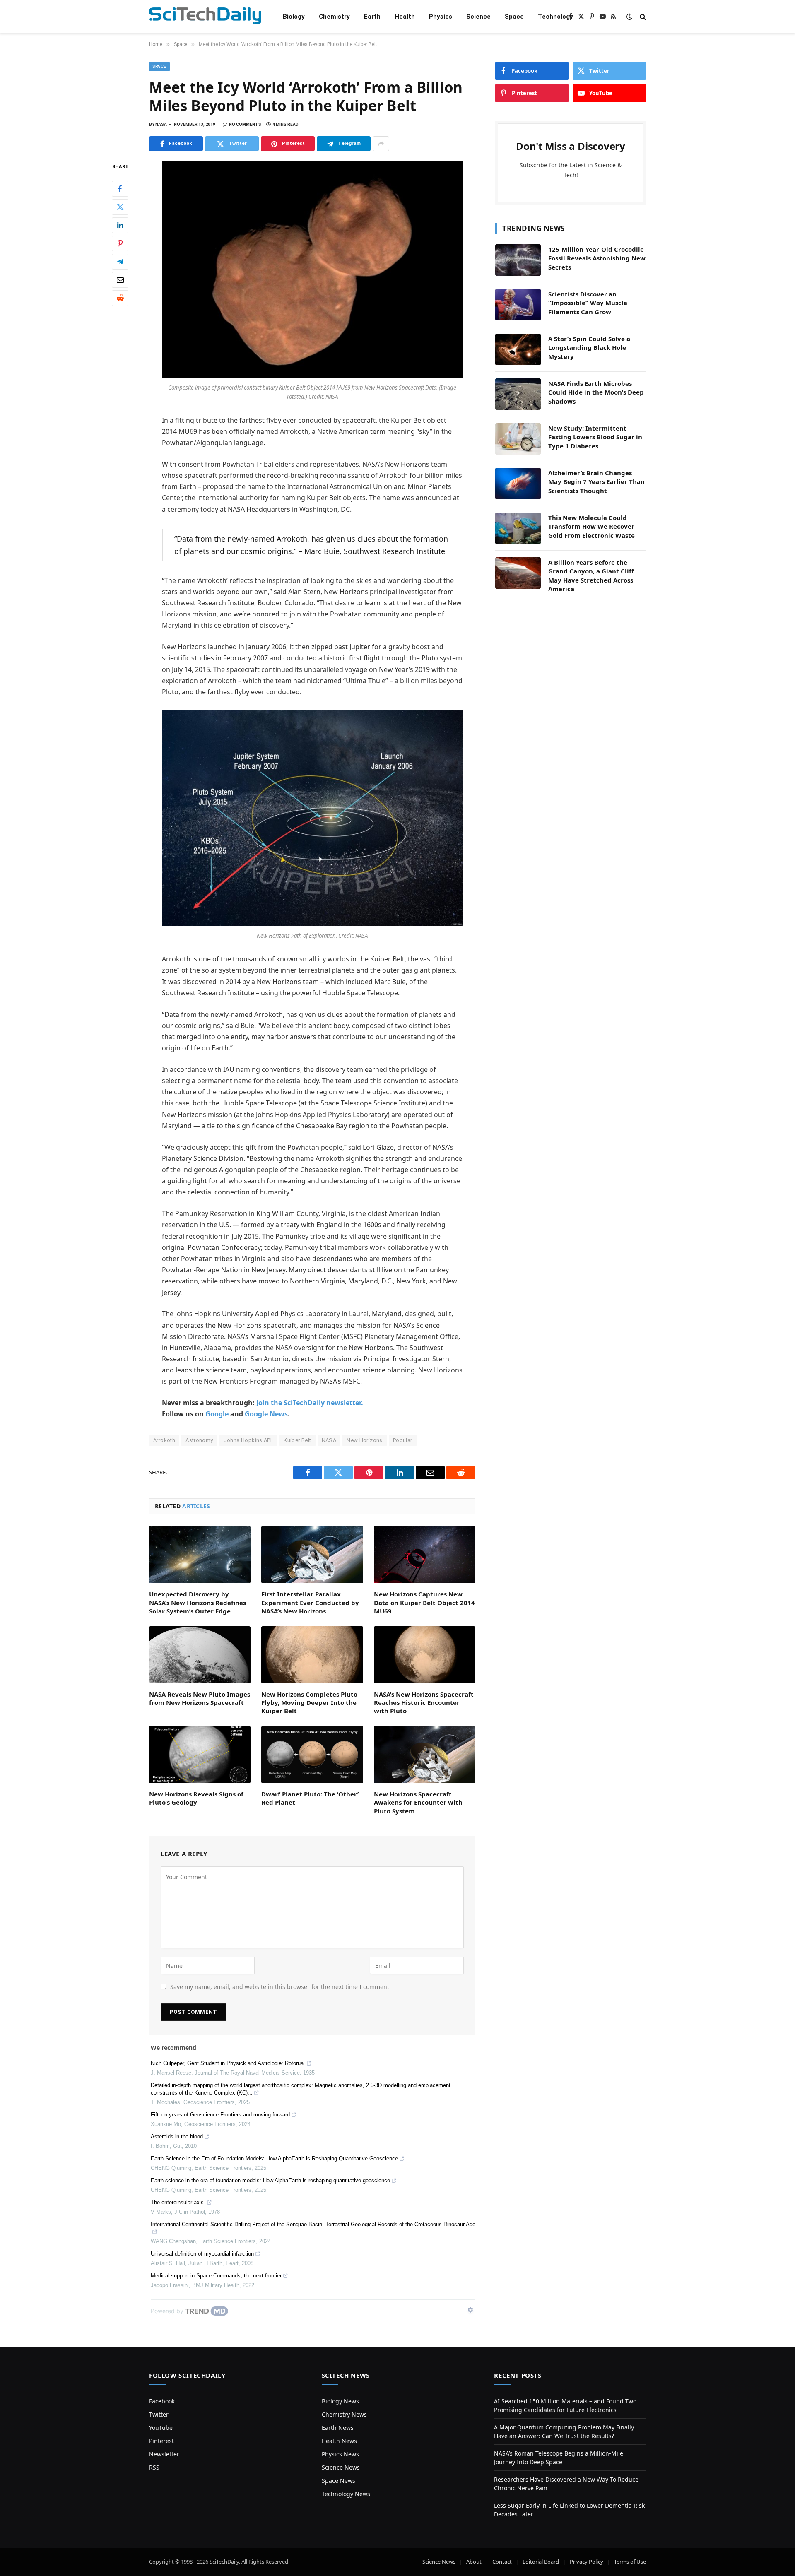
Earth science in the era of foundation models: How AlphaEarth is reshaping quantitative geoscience (270, 2180)
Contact (502, 2562)
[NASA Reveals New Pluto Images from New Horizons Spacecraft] (200, 1655)
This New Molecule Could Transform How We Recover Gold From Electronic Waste (591, 526)
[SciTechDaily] (205, 17)
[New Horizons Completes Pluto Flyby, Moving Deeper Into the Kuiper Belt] (312, 1655)
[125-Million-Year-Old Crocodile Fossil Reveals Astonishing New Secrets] (518, 260)
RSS (154, 2467)
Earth (372, 17)
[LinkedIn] (120, 225)
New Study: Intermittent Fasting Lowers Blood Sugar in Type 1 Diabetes (595, 437)
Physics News (340, 2454)
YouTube (161, 2428)
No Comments (245, 124)
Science (478, 17)
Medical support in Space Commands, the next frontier (216, 2276)
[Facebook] (120, 189)
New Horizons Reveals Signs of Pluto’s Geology (196, 1798)
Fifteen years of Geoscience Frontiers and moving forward (220, 2115)
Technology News (346, 2494)
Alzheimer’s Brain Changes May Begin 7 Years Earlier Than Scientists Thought (596, 482)
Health (405, 17)
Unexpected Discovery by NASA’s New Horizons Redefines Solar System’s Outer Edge (198, 1602)
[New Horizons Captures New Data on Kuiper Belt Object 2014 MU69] (425, 1555)
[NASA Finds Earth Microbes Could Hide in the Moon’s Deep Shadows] (518, 394)
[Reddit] (120, 298)
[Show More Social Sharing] (381, 144)
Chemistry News (344, 2414)
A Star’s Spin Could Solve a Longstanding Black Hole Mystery (589, 348)
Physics (441, 17)
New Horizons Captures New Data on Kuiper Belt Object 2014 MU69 (424, 1602)
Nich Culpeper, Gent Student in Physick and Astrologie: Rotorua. (228, 2063)
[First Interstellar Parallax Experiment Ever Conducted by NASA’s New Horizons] (312, 1555)
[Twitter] (120, 207)
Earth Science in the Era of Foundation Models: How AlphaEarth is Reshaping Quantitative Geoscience (274, 2158)
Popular (403, 1440)
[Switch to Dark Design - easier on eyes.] (629, 17)
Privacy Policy (587, 2562)
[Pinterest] (120, 243)
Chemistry (334, 17)
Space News (338, 2481)
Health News (339, 2441)
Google (217, 1414)
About (474, 2562)
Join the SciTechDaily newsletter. (310, 1403)
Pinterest (161, 2441)
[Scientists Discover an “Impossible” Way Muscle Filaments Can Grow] (518, 305)
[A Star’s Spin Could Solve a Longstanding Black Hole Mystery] (518, 349)
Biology (294, 17)
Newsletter (164, 2454)
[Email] (120, 280)
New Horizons (365, 1440)
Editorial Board (541, 2562)
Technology (555, 17)
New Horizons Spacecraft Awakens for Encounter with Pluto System (418, 1802)
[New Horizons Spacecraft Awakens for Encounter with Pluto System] (425, 1755)
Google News (266, 1414)
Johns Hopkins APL (249, 1440)
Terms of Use (630, 2562)
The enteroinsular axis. (178, 2202)
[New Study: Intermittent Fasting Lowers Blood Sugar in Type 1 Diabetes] (518, 439)
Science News (341, 2467)
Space (514, 17)
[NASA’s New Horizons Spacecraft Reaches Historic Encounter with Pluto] (425, 1655)
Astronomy (199, 1440)
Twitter (159, 2414)
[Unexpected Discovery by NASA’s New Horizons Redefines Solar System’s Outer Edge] (200, 1555)
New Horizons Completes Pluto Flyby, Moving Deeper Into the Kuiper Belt (309, 1703)
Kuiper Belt (297, 1440)
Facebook (162, 2401)
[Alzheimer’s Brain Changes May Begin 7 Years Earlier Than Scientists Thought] (518, 484)
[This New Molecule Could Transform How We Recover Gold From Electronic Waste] (518, 528)
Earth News (338, 2428)
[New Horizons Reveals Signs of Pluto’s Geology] (200, 1755)
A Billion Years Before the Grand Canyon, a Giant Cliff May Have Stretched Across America (591, 575)
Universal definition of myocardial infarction (202, 2254)
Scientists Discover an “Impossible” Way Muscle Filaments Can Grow (588, 303)
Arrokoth (164, 1440)
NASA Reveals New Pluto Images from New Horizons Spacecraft (200, 1698)
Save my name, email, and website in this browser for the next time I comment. (281, 1987)
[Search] (642, 17)
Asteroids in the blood (177, 2137)
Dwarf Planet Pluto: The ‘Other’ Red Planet (310, 1798)
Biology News (340, 2401)
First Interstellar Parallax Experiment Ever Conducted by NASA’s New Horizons (310, 1602)
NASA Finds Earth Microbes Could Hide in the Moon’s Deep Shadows (596, 392)
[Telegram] (120, 262)
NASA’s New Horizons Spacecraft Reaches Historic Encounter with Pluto (424, 1703)
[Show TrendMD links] (470, 2310)
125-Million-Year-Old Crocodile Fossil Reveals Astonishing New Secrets (597, 258)
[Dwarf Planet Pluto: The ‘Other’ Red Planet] (312, 1755)
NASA (329, 1440)
